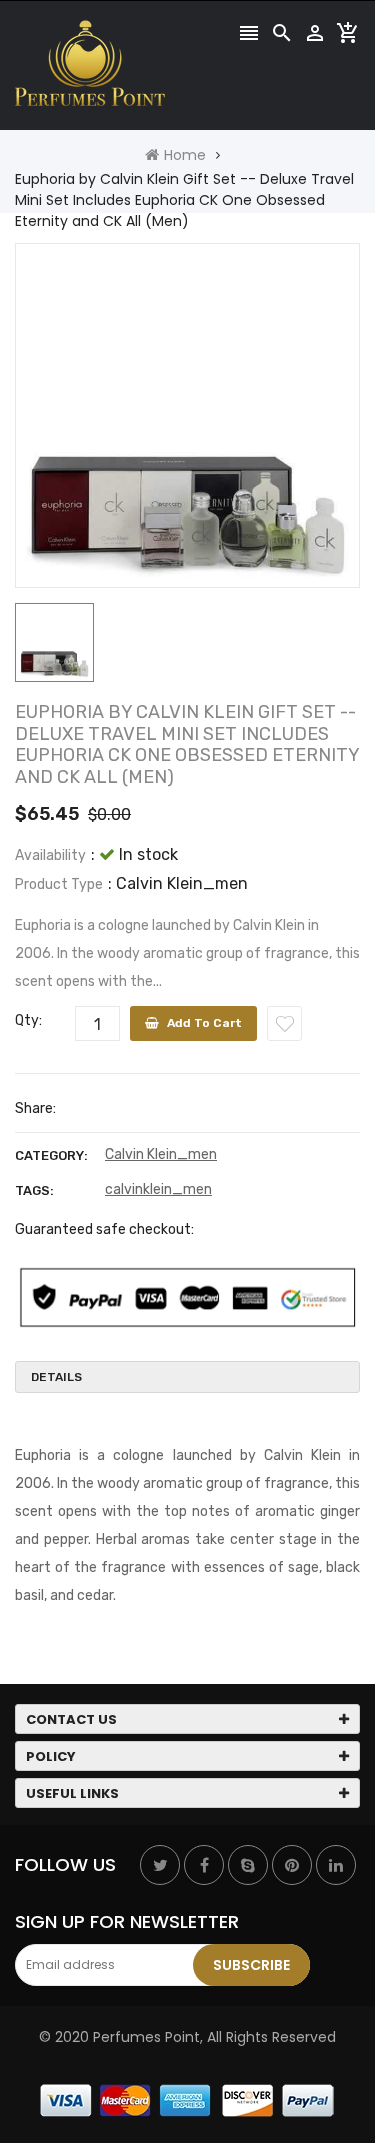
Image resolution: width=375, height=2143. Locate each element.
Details (56, 1377)
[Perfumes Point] (188, 2100)
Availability (50, 855)
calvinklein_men (158, 1189)
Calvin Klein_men (161, 1154)
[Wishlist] (284, 1023)
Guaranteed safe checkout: (104, 1229)
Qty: (28, 1020)
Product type (59, 884)
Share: (35, 1108)
